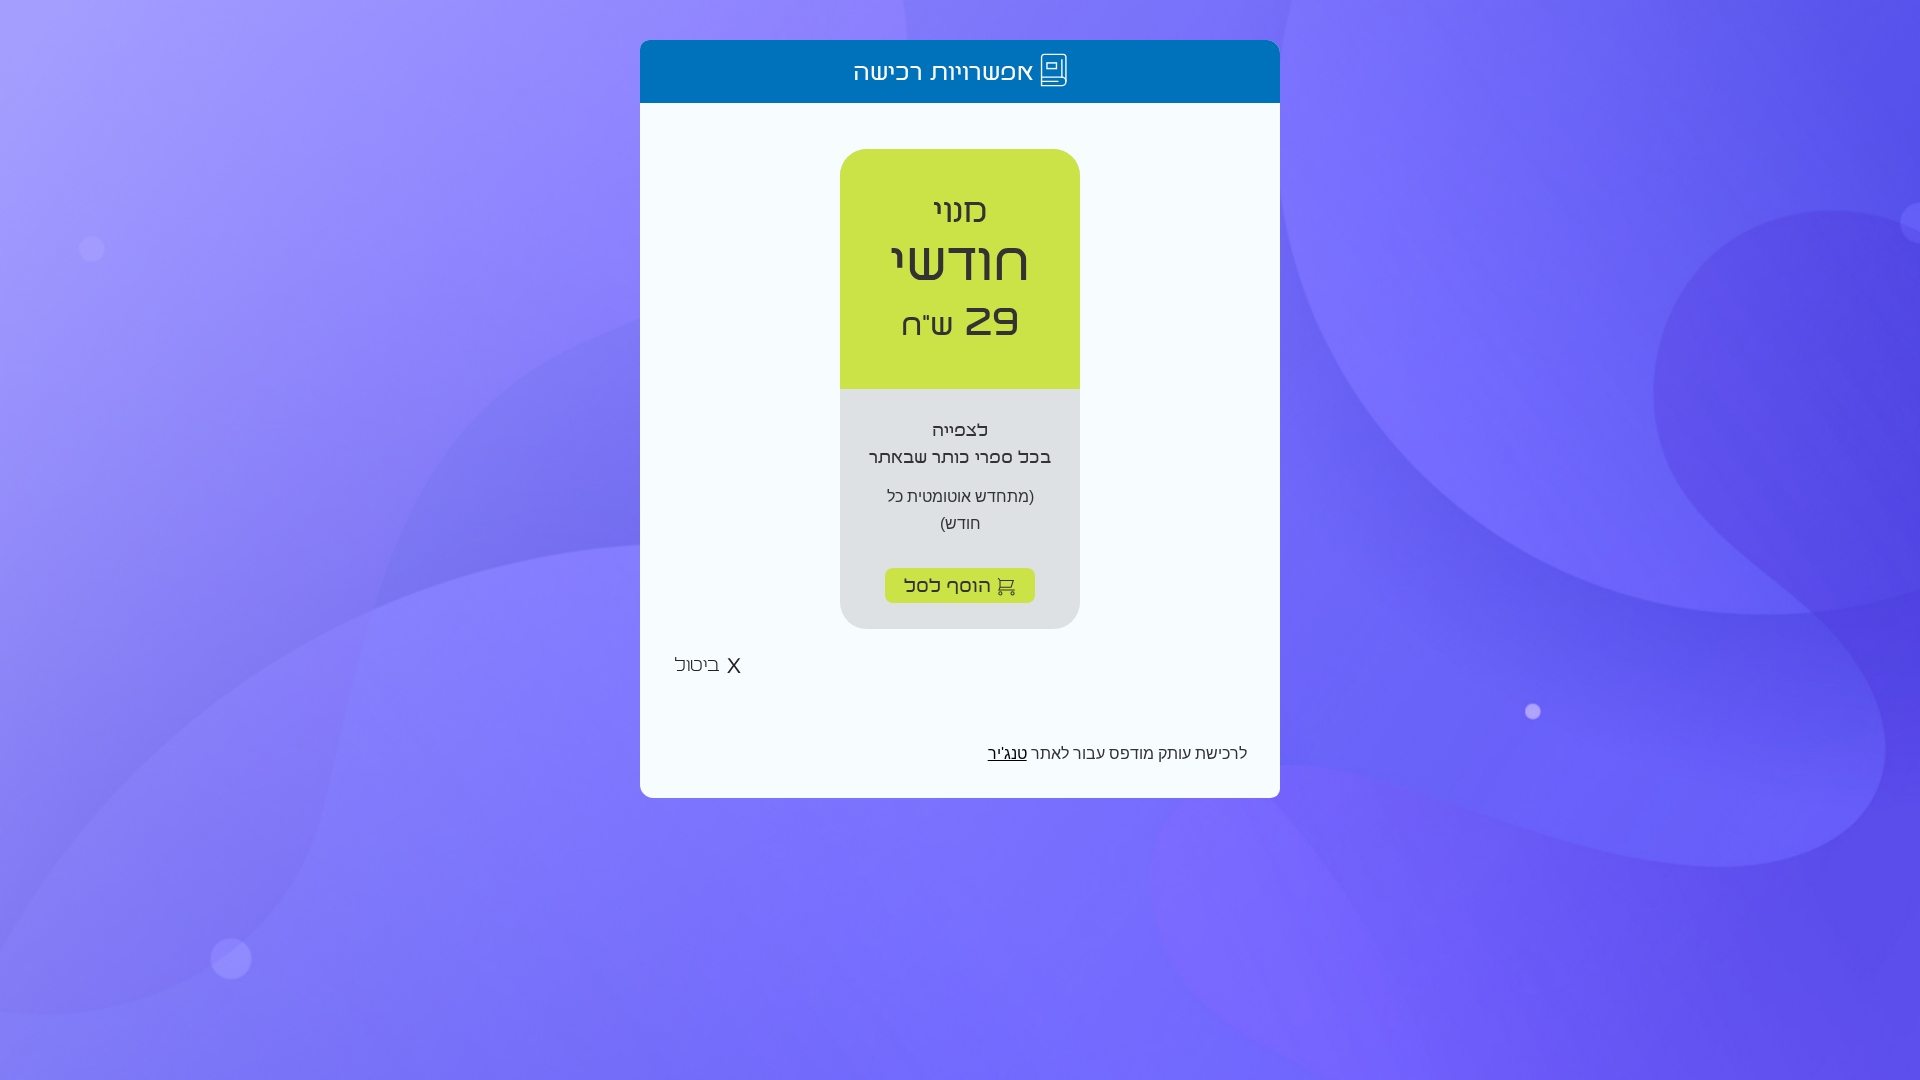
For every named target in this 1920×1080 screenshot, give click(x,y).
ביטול (700, 665)
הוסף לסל (950, 584)
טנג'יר (1007, 753)
